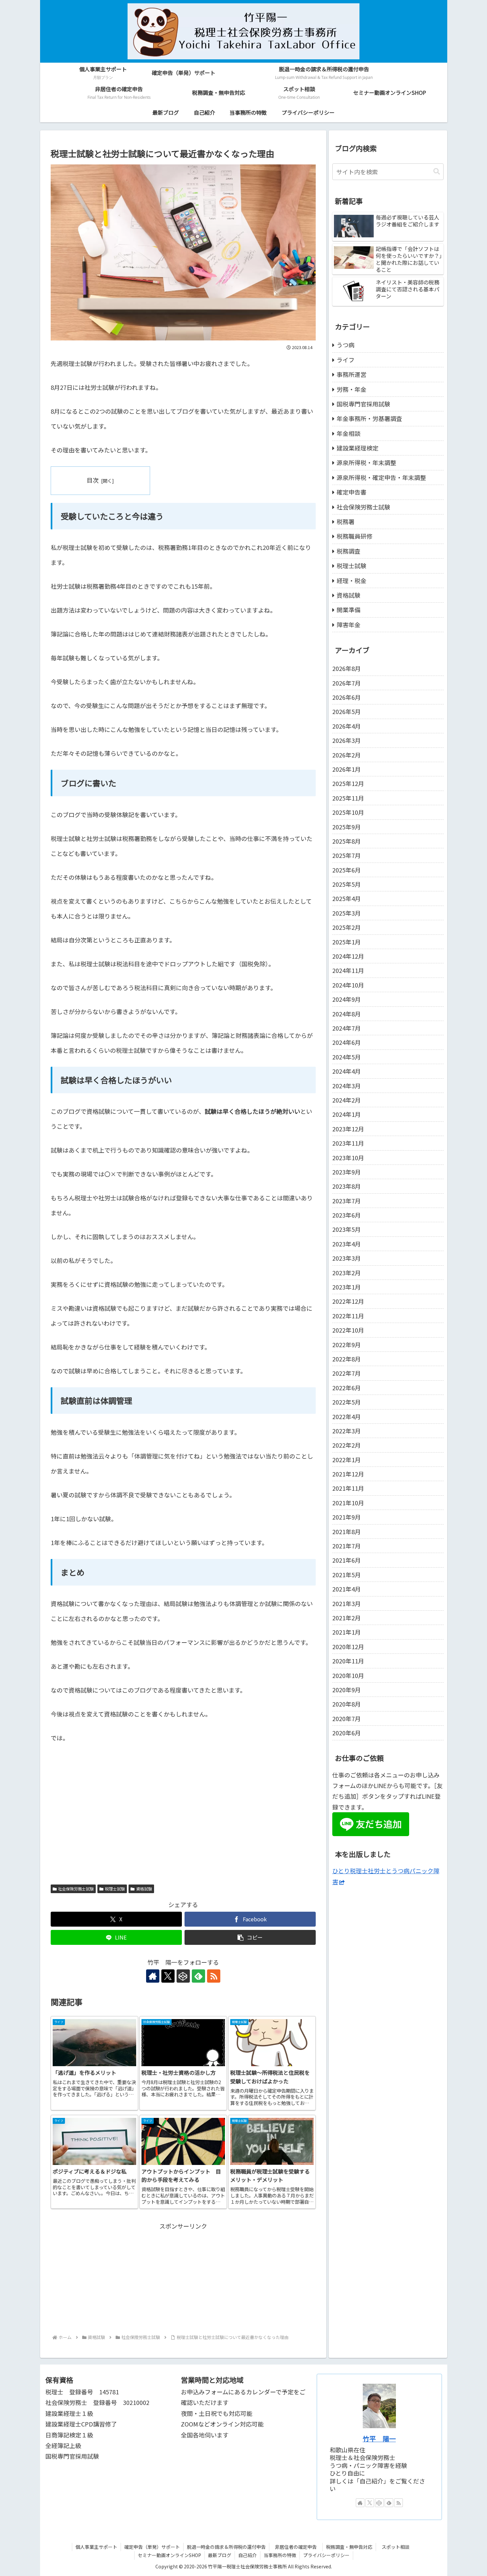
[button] (250, 1937)
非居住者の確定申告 (298, 2547)
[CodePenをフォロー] (183, 1976)
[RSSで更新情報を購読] (214, 1976)
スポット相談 (398, 2547)
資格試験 (144, 1889)
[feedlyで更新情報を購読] (198, 1976)
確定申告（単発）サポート (152, 2547)
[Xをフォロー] (168, 1976)
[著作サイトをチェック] (153, 1976)
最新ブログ (220, 2555)
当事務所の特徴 (280, 2555)
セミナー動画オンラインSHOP (169, 2555)
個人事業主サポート (96, 2547)
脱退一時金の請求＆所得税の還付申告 (226, 2547)
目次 (93, 480)
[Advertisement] (183, 2278)
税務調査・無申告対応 (349, 2547)
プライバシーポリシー (326, 2555)
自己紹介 (247, 2555)
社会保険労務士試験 (76, 1889)
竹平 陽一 (379, 2439)
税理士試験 (115, 1889)
